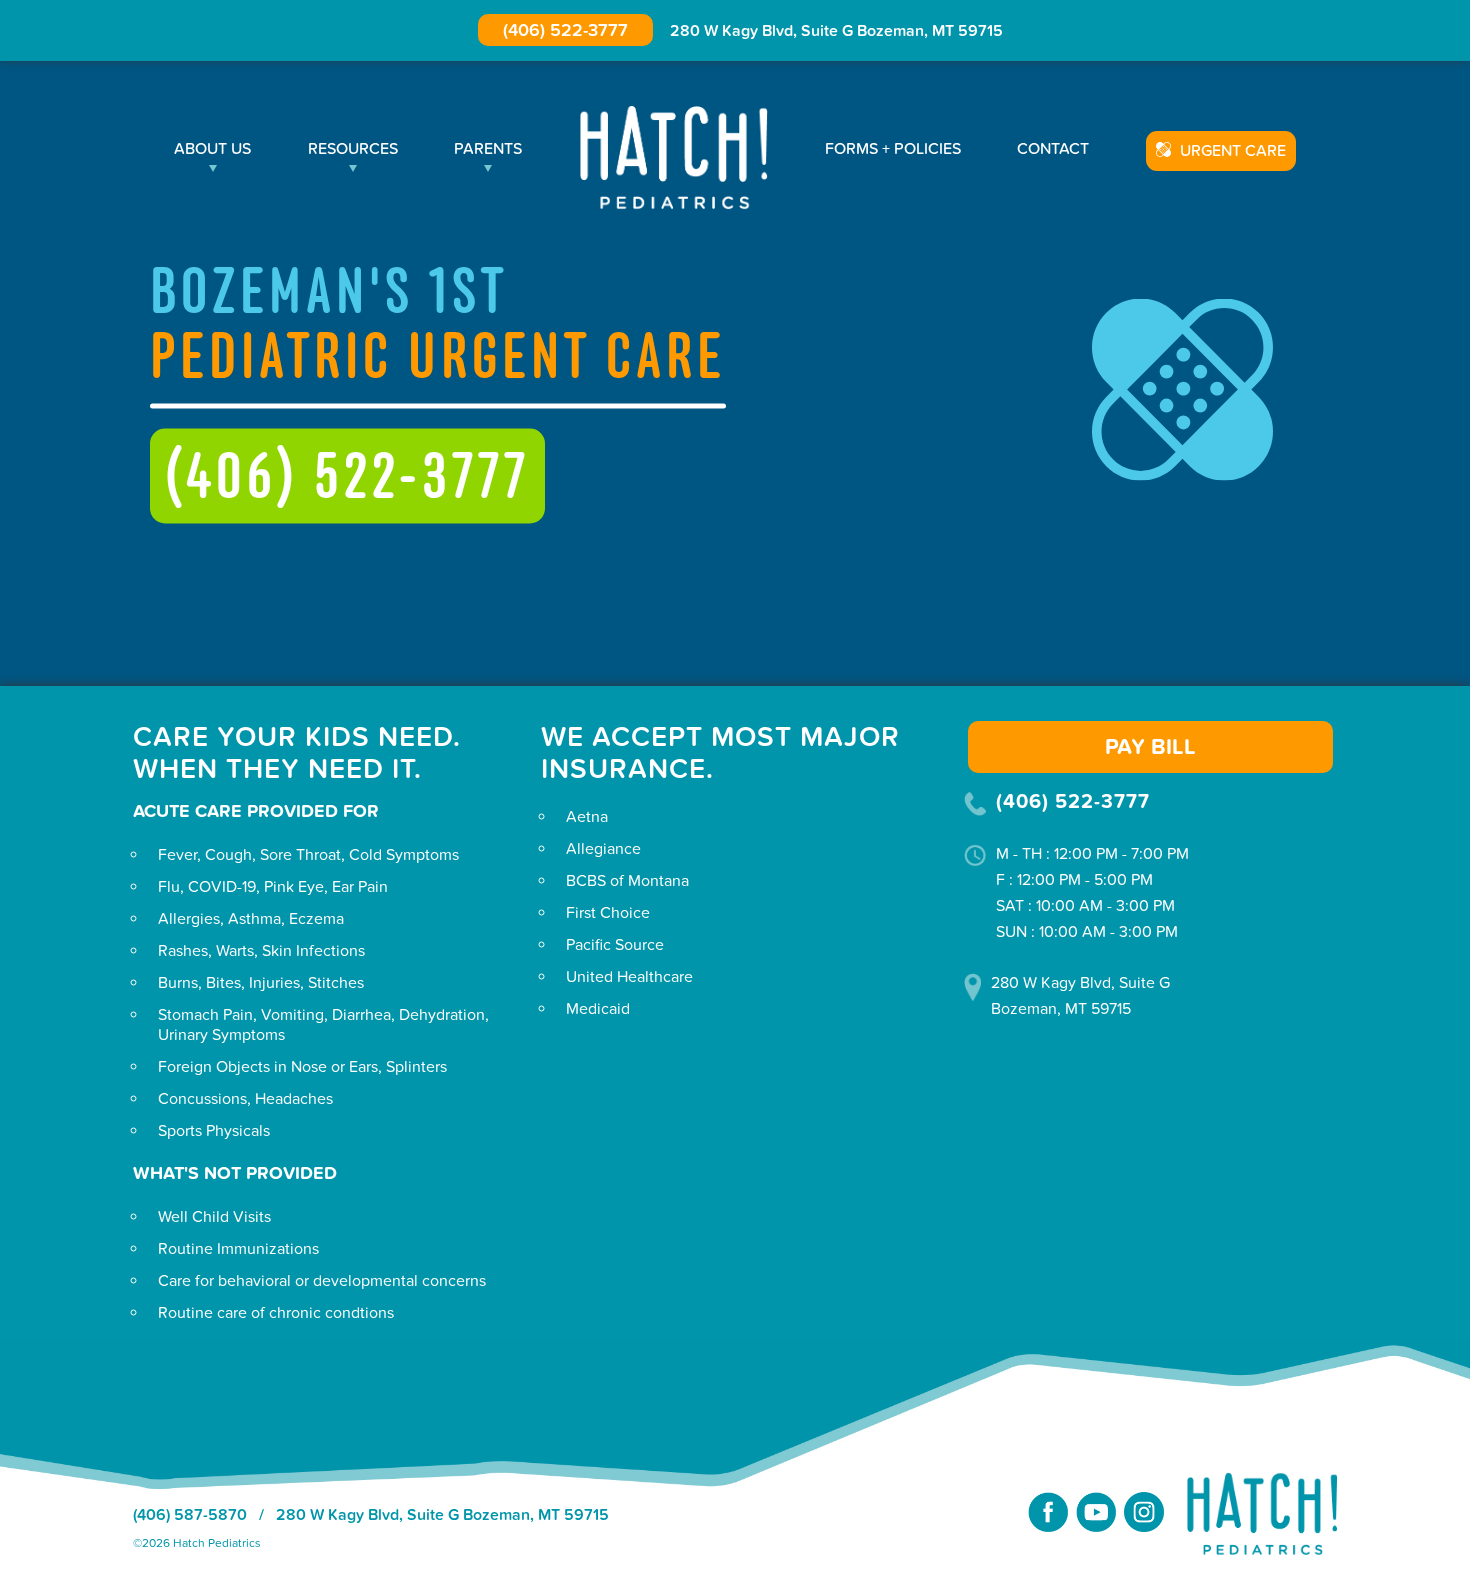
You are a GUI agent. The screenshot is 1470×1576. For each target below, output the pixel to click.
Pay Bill (1150, 747)
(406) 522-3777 (565, 30)
